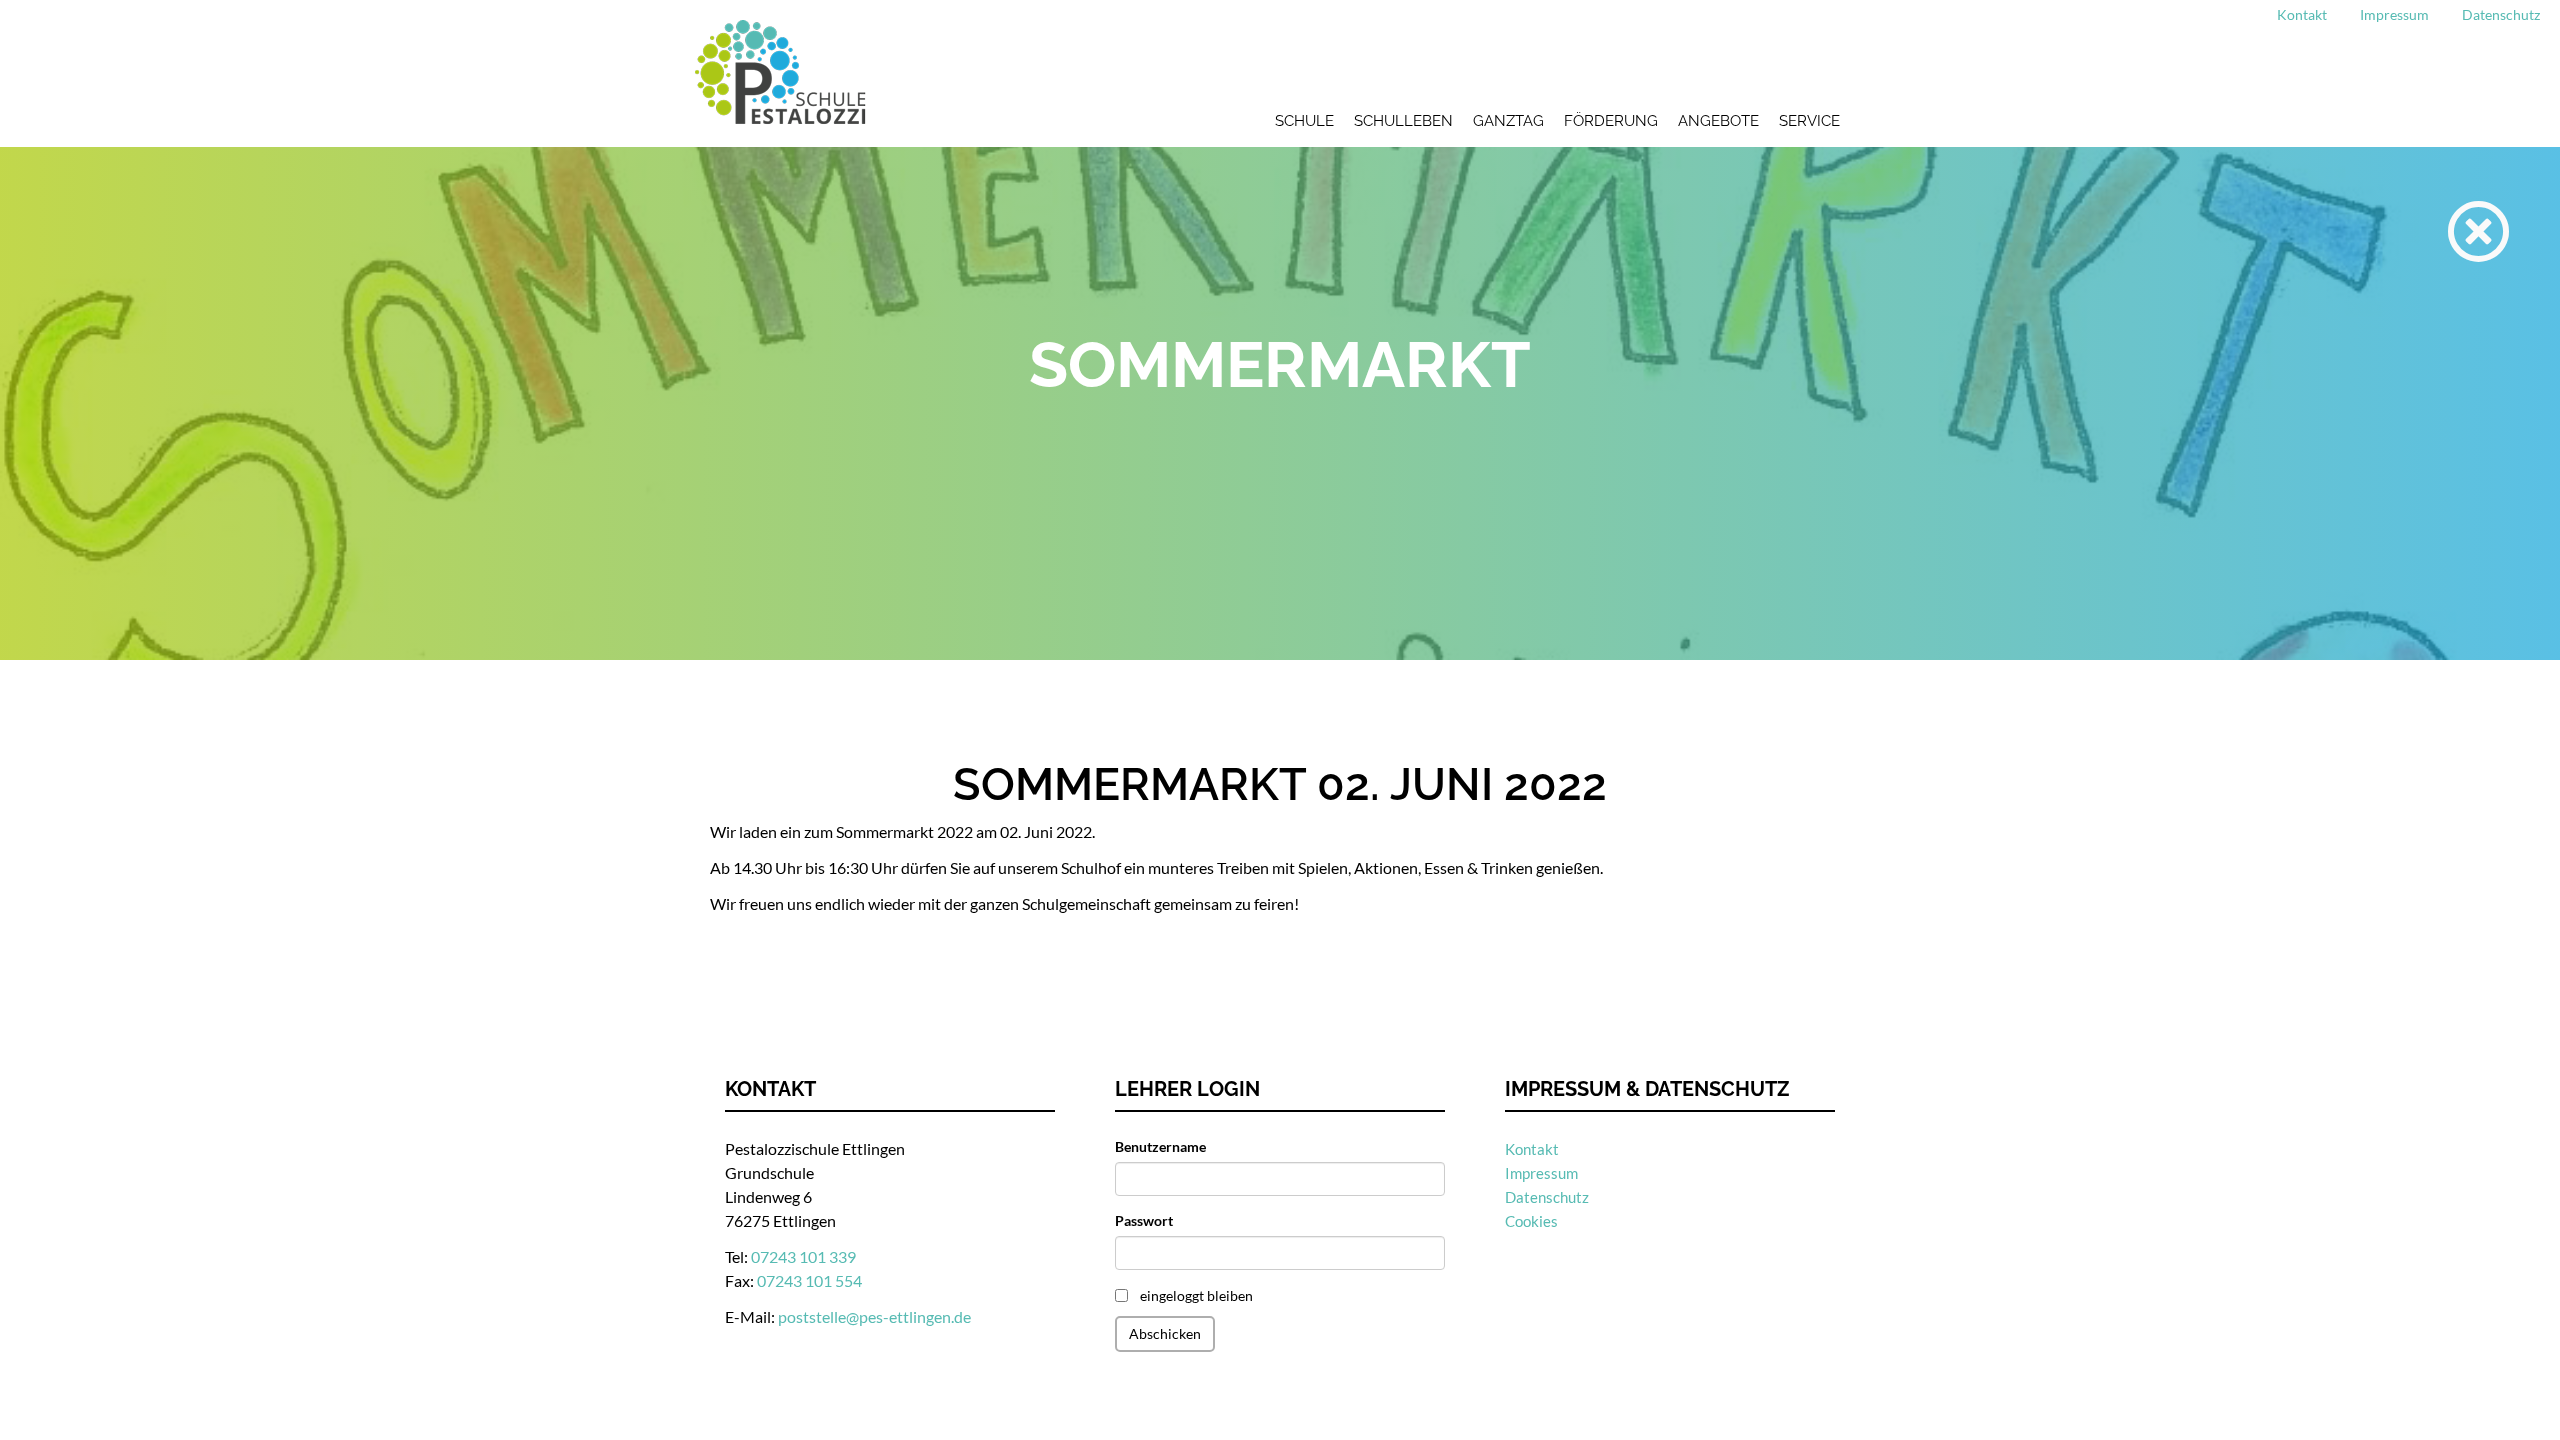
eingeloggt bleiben (1196, 1295)
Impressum (2394, 14)
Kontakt (2302, 14)
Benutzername (1160, 1146)
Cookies (1531, 1221)
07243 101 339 (803, 1256)
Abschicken (1165, 1333)
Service (1809, 121)
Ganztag (1508, 121)
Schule (1304, 121)
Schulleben (1403, 121)
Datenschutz (2501, 14)
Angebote (1718, 121)
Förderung (1611, 121)
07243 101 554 (809, 1280)
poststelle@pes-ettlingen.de (874, 1316)
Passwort (1144, 1220)
